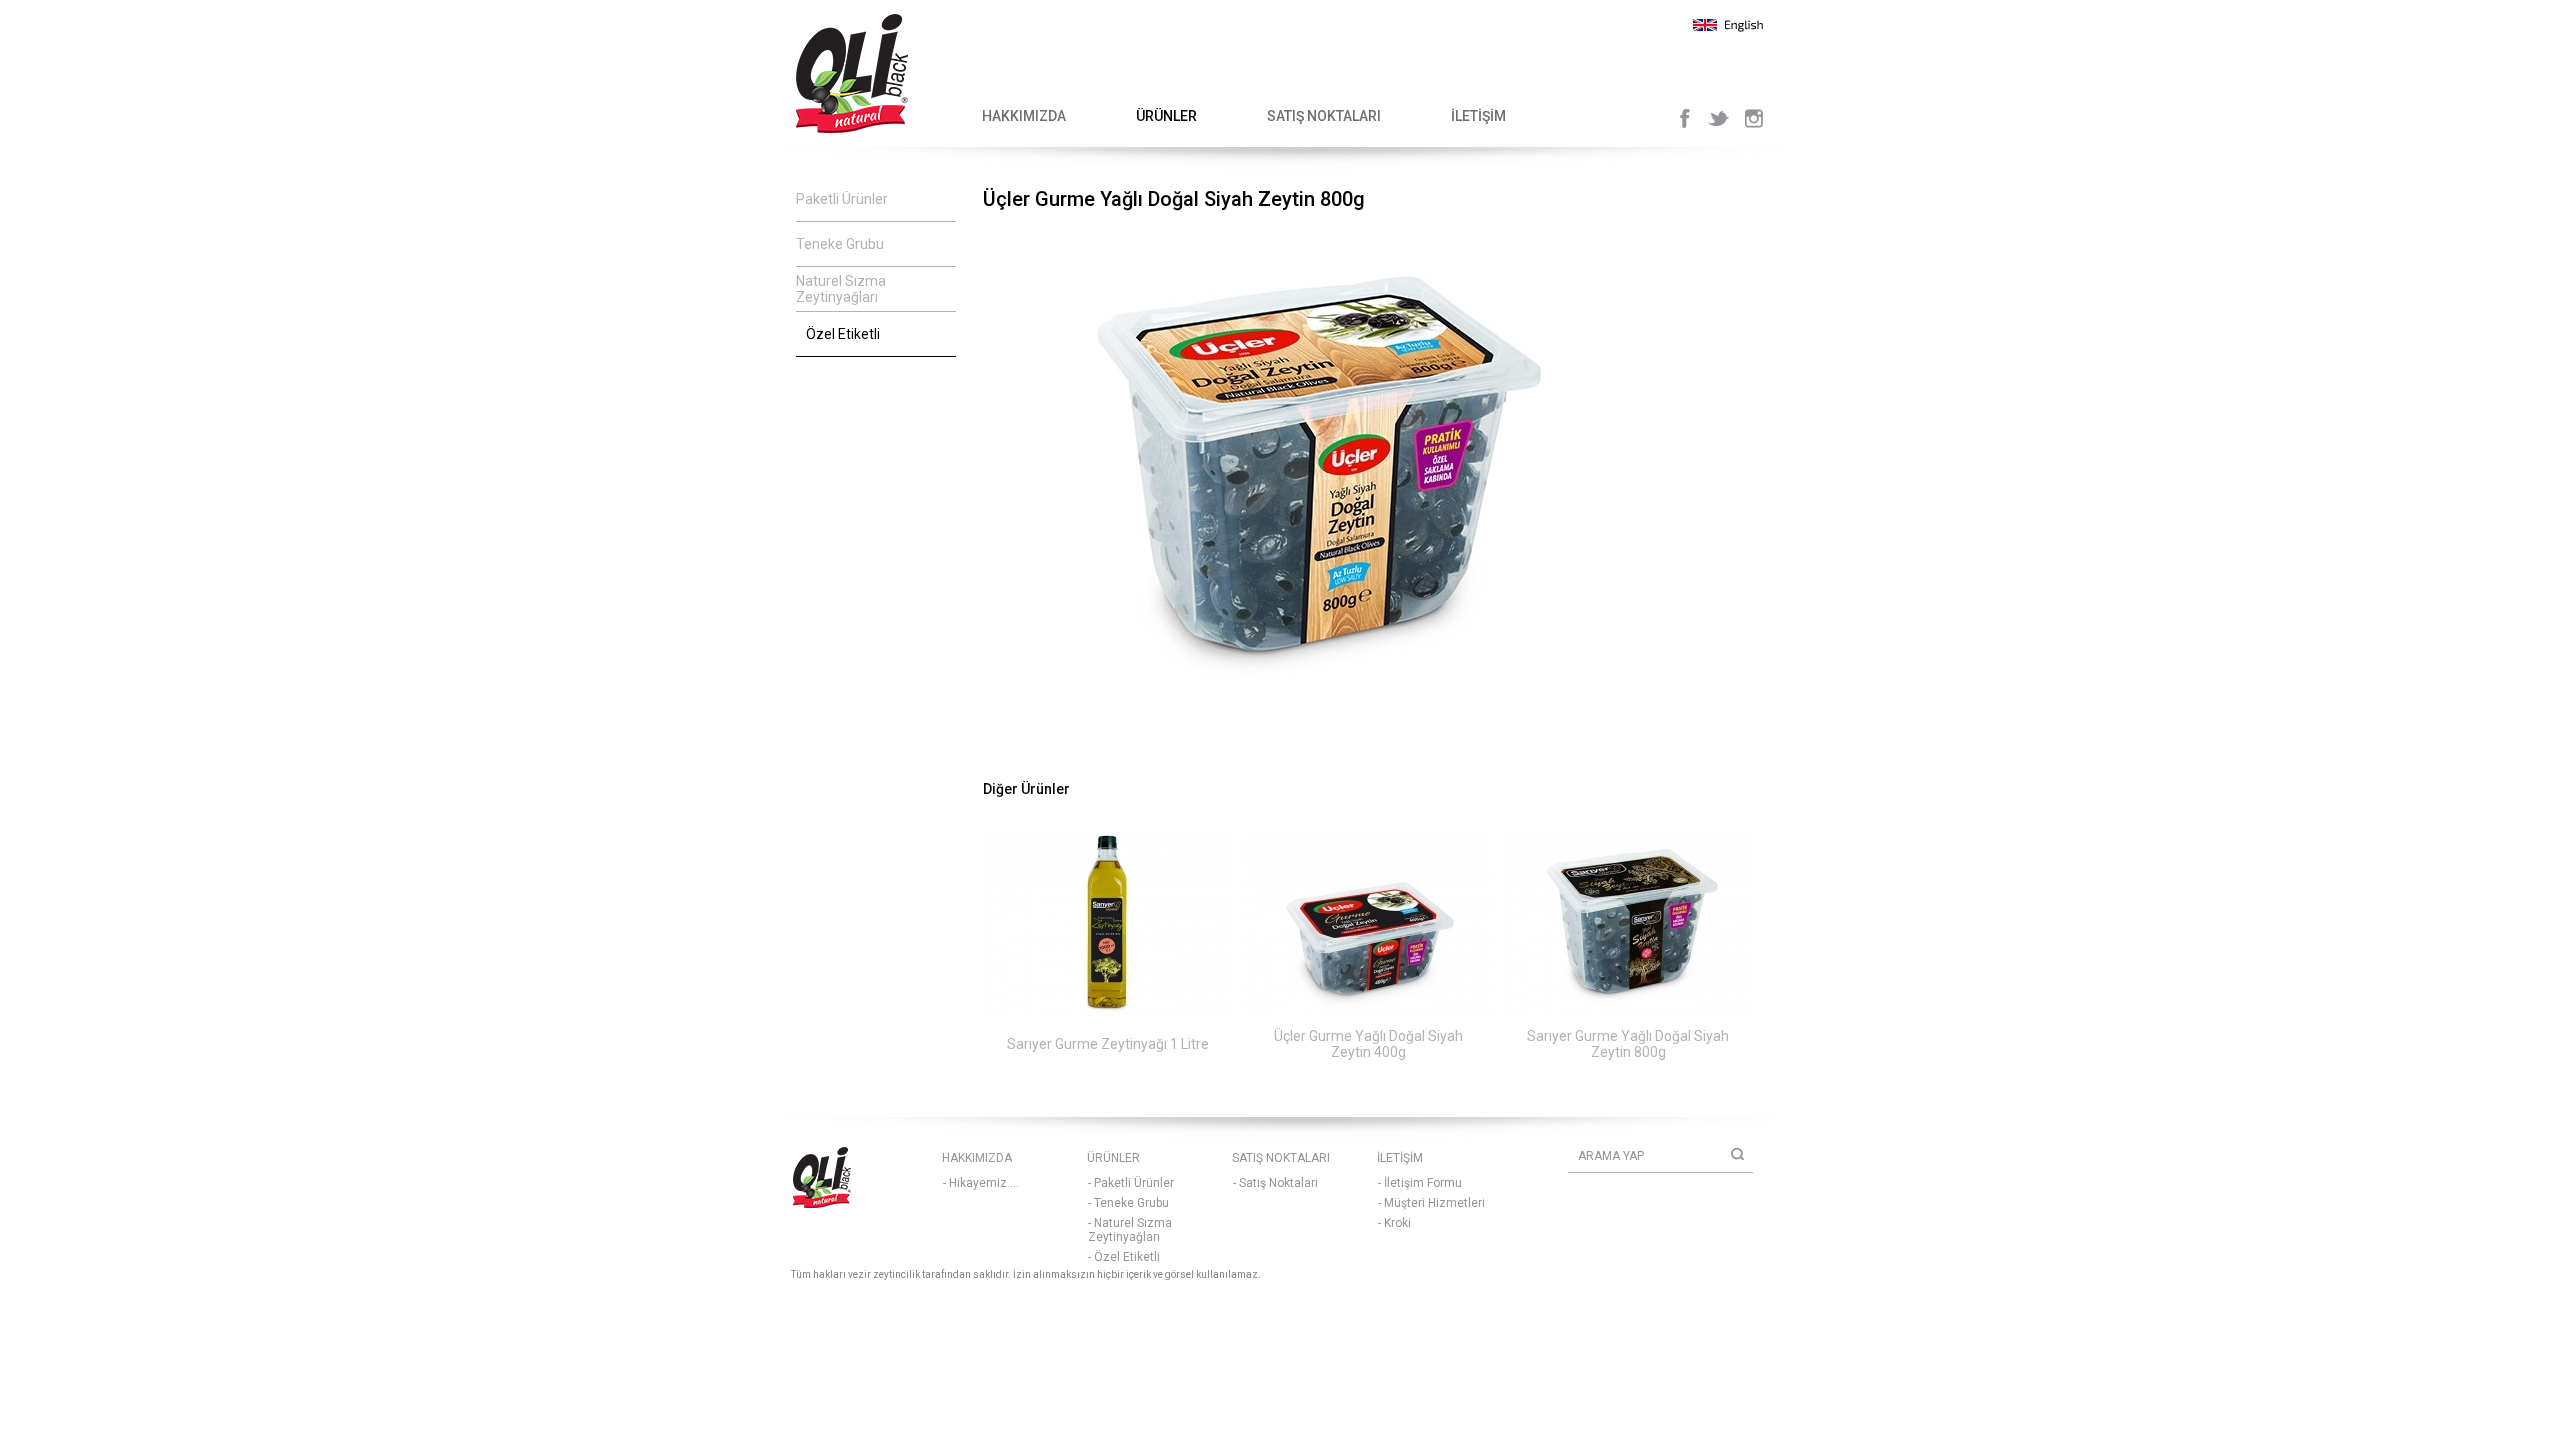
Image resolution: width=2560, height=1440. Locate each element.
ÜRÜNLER (1166, 116)
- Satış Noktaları (1275, 1183)
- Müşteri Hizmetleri (1431, 1203)
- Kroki (1394, 1223)
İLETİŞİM (1478, 116)
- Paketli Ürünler (1131, 1183)
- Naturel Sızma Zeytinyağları (1130, 1230)
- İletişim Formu (1420, 1183)
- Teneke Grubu (1128, 1203)
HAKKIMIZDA (1024, 116)
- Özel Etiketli (1124, 1257)
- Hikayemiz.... (981, 1183)
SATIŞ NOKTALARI (1324, 116)
